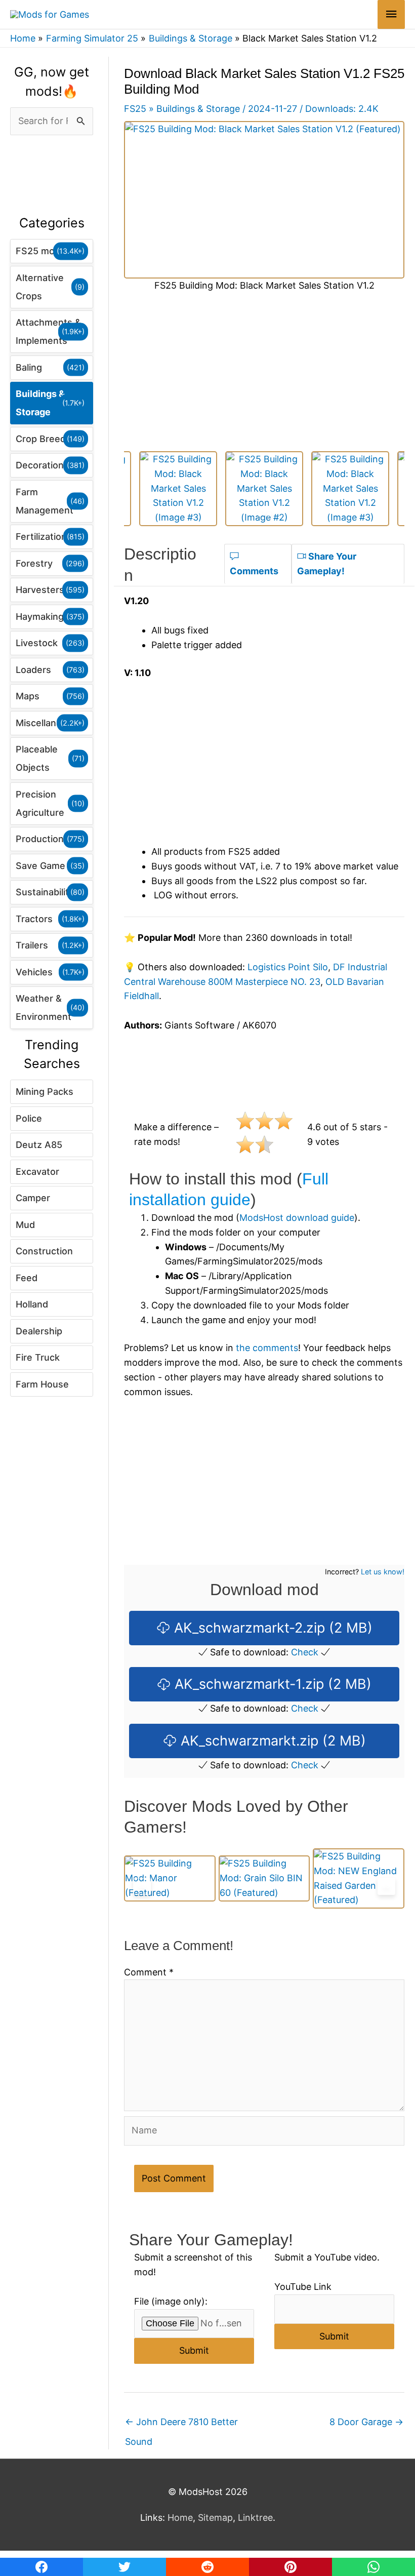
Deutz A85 (39, 1145)
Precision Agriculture (40, 803)
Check (305, 1652)
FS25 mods (40, 251)
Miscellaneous (47, 723)
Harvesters (40, 590)
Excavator (37, 1172)
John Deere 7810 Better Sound (181, 2425)
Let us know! (383, 1572)
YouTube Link (303, 2287)
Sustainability (45, 892)
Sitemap (215, 2518)
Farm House (42, 1384)
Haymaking (40, 617)
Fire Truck (38, 1357)
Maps (28, 696)
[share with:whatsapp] (373, 2567)
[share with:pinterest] (290, 2567)
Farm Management (45, 501)
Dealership (39, 1331)
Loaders (33, 670)
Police (29, 1118)
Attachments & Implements (48, 331)
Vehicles (34, 972)
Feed (27, 1278)
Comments (254, 571)
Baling (29, 367)
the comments (267, 1348)
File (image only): (171, 2301)
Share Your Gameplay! (327, 564)
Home (180, 2518)
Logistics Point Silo (288, 967)
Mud (25, 1225)
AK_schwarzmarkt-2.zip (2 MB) (271, 1628)
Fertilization (41, 537)
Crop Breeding (47, 439)
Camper (33, 1198)
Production (40, 839)
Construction (44, 1251)
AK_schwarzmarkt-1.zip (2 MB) (271, 1684)
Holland (32, 1304)
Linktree (255, 2518)
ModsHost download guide (297, 1218)
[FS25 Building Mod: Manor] (170, 1878)
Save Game (40, 866)
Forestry (34, 563)
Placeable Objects (37, 758)
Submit (194, 2350)
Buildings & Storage (40, 403)
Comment (149, 1972)
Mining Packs (45, 1092)
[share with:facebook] (41, 2567)
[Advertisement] (52, 176)
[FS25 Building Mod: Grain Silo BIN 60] (264, 1878)
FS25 (135, 109)
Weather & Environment (44, 1007)
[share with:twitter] (124, 2567)
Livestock (37, 643)
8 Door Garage (366, 2422)
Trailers (32, 945)
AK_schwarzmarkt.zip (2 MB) (271, 1741)
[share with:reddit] (207, 2567)
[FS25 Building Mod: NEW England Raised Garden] (359, 1878)
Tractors (34, 919)
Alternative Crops (40, 287)
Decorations (42, 465)
